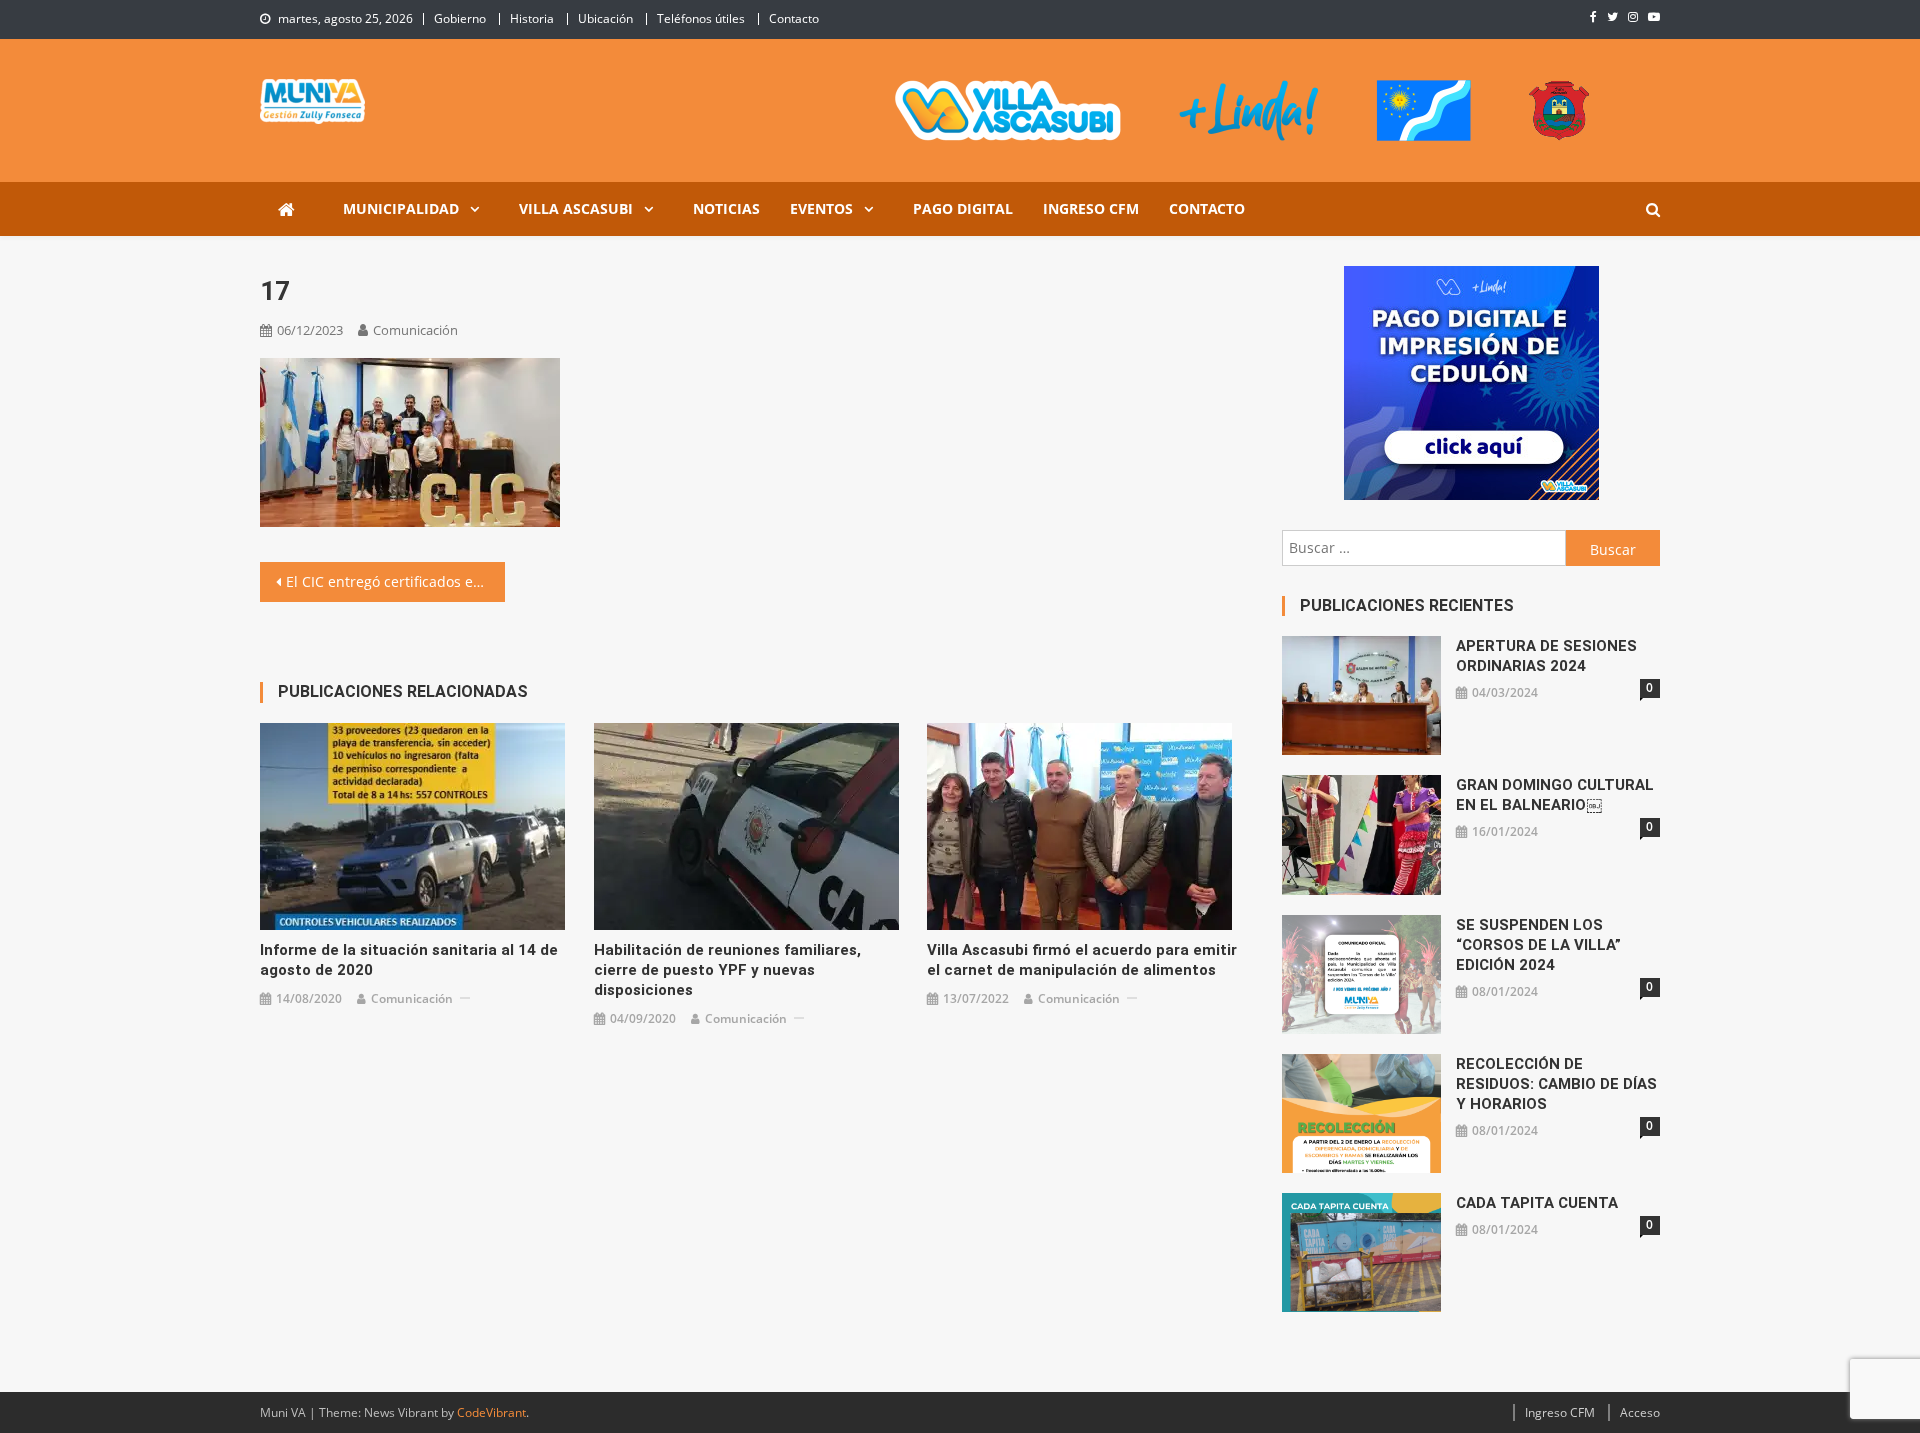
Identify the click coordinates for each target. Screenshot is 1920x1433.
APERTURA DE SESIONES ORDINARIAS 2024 (1546, 656)
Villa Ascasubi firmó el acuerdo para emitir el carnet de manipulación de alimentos (1082, 960)
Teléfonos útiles (701, 18)
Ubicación (605, 18)
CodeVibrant (491, 1412)
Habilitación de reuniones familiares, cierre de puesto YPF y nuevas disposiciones (727, 970)
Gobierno (460, 18)
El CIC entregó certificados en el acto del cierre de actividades (395, 581)
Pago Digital (963, 208)
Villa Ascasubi (576, 208)
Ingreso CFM (1091, 208)
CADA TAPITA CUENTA (1537, 1203)
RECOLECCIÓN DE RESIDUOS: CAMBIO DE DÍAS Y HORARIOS (1556, 1084)
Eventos (821, 208)
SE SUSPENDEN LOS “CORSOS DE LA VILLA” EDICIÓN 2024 (1538, 945)
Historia (532, 18)
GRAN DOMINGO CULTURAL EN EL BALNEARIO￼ (1555, 795)
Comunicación (415, 330)
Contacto (794, 18)
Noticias (726, 208)
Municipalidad (401, 208)
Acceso (1640, 1412)
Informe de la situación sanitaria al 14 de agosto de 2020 (409, 960)
